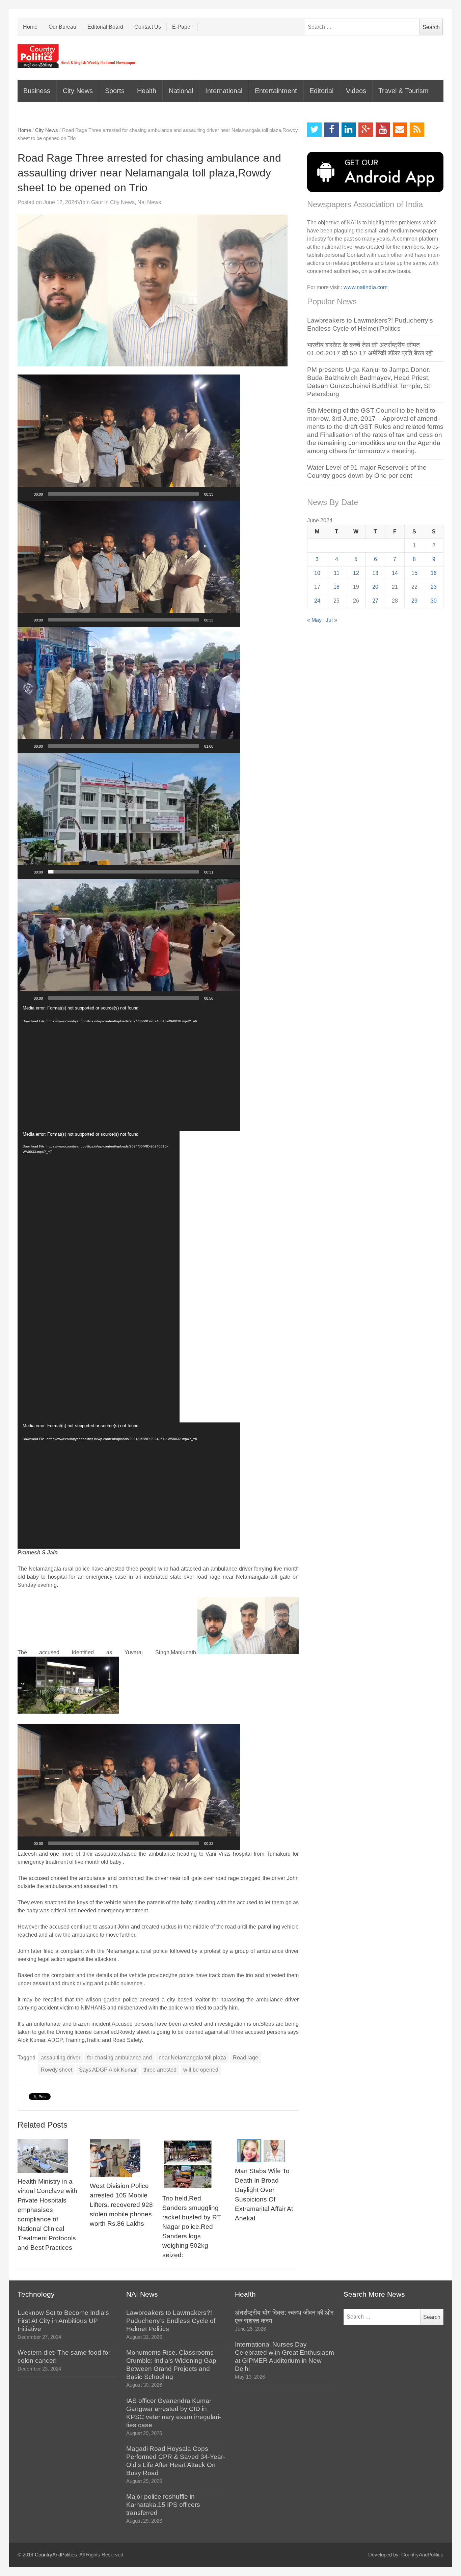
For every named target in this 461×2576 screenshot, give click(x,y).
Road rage (246, 2058)
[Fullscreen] (232, 494)
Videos (356, 91)
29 (414, 601)
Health (147, 91)
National (181, 91)
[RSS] (417, 130)
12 (356, 573)
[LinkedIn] (349, 130)
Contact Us (148, 27)
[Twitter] (314, 130)
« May (314, 620)
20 (375, 587)
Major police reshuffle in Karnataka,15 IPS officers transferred (163, 2505)
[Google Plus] (366, 130)
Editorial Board (105, 27)
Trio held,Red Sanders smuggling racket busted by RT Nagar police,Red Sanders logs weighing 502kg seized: (192, 2227)
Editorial (321, 91)
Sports (115, 91)
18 (336, 587)
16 (434, 573)
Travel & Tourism (403, 91)
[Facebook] (332, 130)
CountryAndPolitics (56, 2555)
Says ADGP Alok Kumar (108, 2070)
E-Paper (182, 27)
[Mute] (221, 494)
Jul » (331, 620)
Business (37, 91)
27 (375, 601)
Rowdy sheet (57, 2070)
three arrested (160, 2070)
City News (78, 91)
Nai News (149, 202)
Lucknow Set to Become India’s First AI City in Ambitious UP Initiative (63, 2321)
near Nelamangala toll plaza (192, 2058)
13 (375, 573)
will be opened (201, 2070)
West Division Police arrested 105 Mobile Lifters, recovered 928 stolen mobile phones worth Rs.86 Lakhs (121, 2205)
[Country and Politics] (77, 56)
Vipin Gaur (90, 202)
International (224, 91)
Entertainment (276, 91)
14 (395, 573)
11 (337, 573)
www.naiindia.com (365, 287)
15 (414, 573)
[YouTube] (383, 130)
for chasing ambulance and (119, 2058)
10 (317, 573)
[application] (129, 438)
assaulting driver (61, 2058)
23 (434, 587)
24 (317, 601)
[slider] (124, 494)
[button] (129, 438)
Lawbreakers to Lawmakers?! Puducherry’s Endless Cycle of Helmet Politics (171, 2321)
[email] (400, 130)
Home (30, 27)
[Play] (26, 494)
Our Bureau (62, 27)
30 (434, 601)
